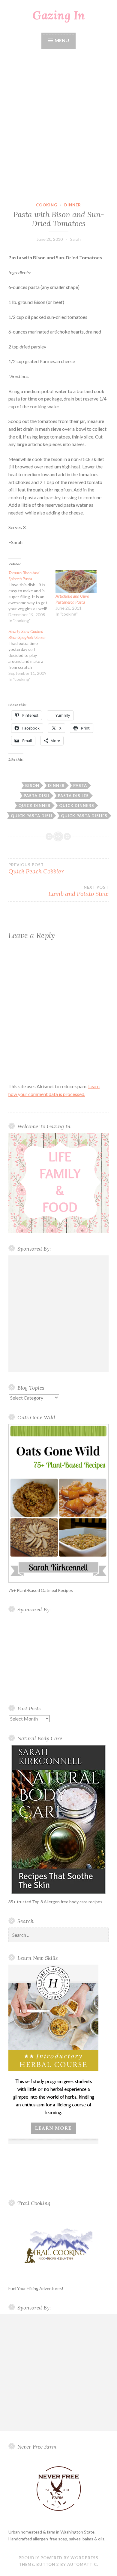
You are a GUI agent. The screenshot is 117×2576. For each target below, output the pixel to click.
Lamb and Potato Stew (78, 891)
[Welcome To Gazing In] (58, 1183)
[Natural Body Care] (58, 1820)
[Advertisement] (58, 126)
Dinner (73, 205)
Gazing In (59, 15)
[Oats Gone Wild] (58, 1503)
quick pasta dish (31, 816)
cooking (47, 205)
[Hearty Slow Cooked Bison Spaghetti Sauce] (32, 655)
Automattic (82, 2564)
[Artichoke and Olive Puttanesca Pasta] (76, 581)
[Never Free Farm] (58, 2489)
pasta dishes (73, 796)
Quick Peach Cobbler (36, 869)
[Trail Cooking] (58, 2245)
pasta (80, 785)
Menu (61, 40)
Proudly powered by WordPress (58, 2558)
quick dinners (77, 806)
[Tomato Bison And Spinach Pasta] (32, 597)
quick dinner (34, 806)
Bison (32, 785)
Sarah (75, 239)
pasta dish (37, 796)
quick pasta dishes (84, 816)
